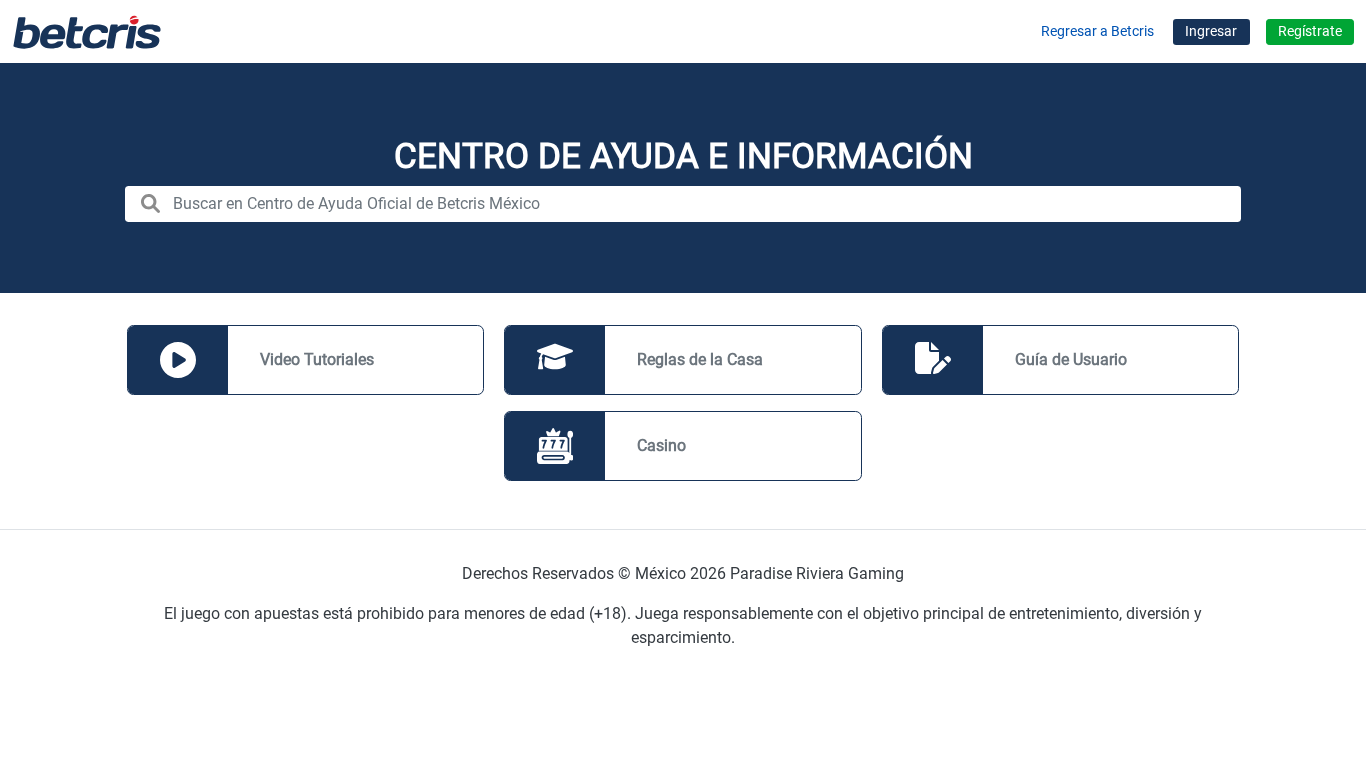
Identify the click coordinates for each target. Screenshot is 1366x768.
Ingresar (1211, 31)
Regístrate (1310, 31)
